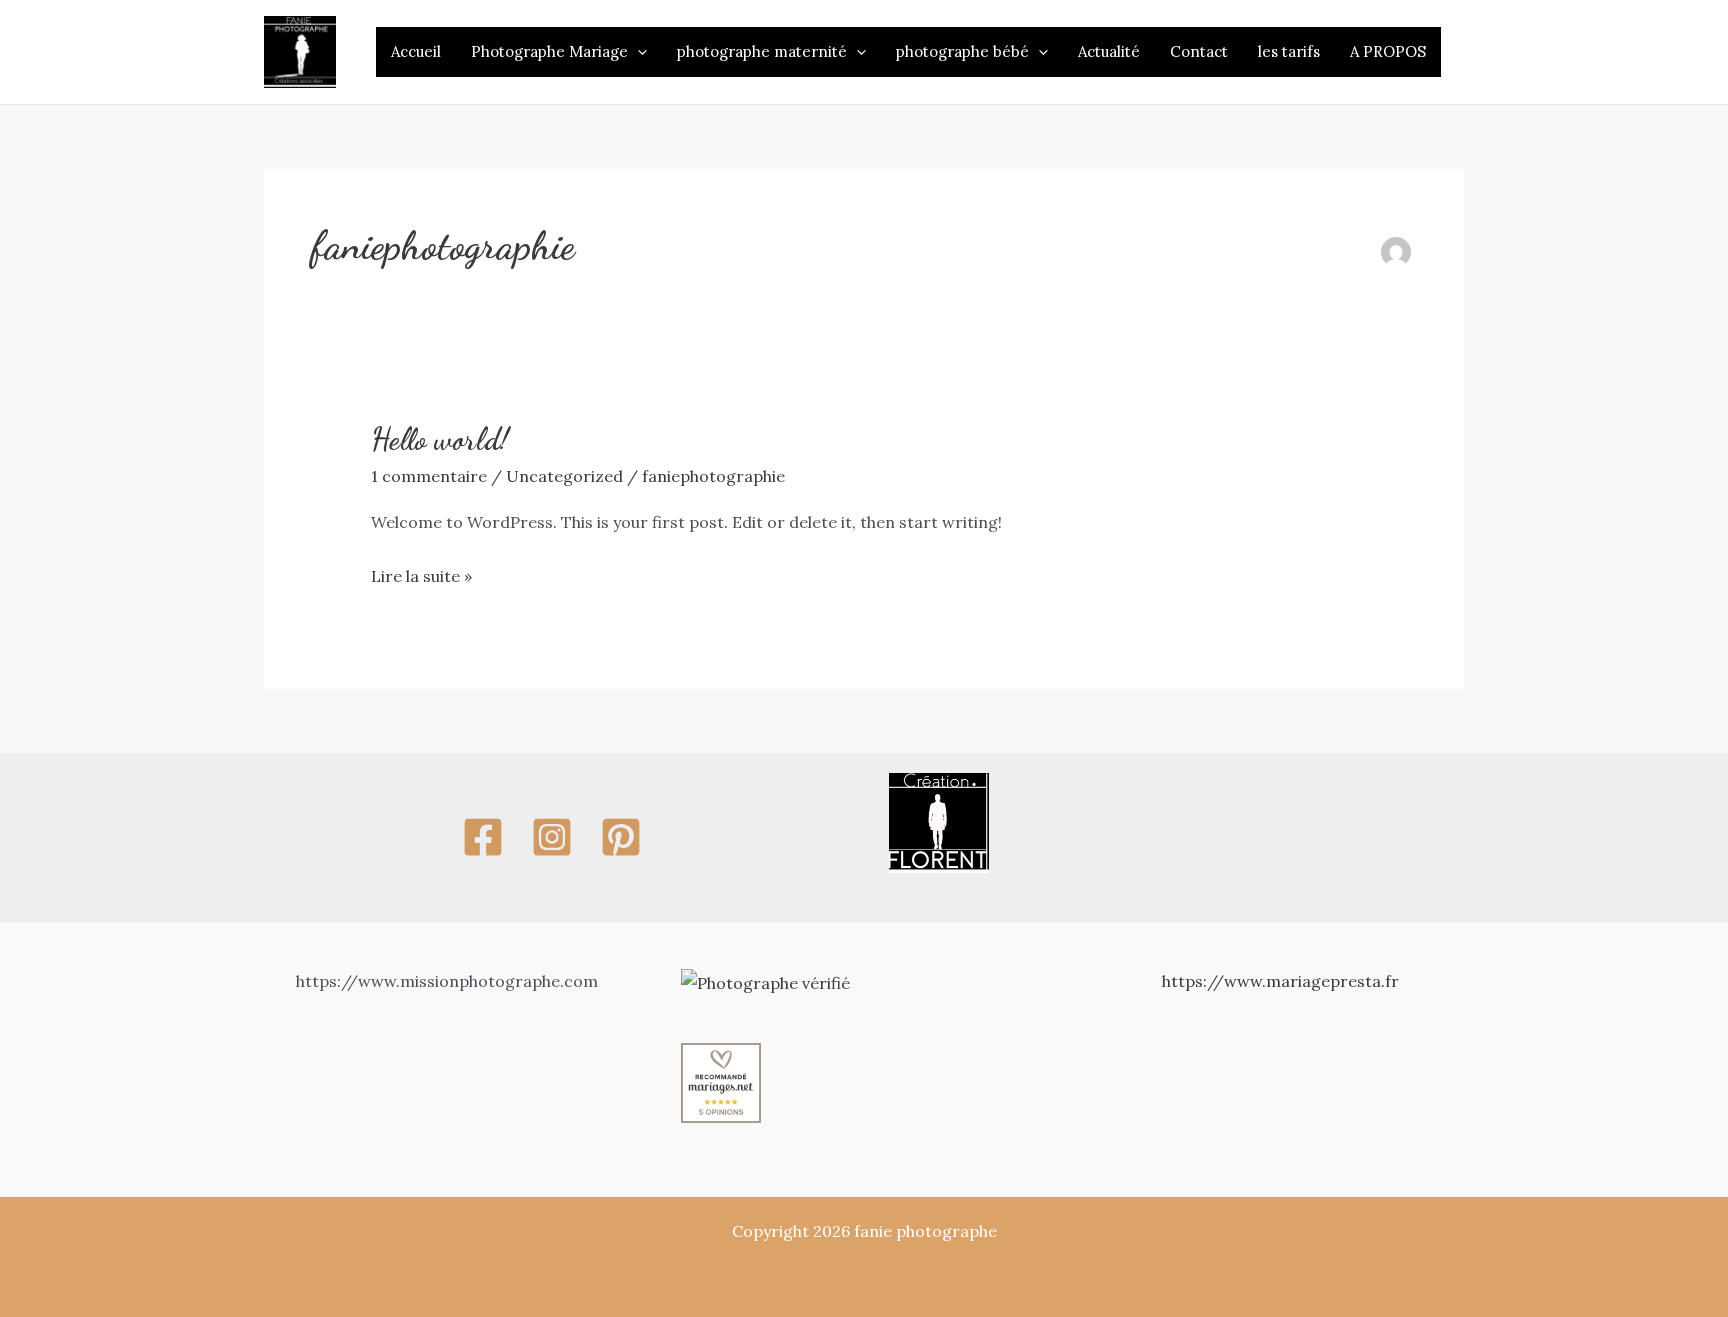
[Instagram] (552, 837)
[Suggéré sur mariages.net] (721, 1081)
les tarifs (1289, 51)
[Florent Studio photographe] (939, 821)
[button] (637, 52)
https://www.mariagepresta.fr (1280, 981)
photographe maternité (762, 51)
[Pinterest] (621, 837)
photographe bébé (962, 51)
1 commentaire (429, 476)
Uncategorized (564, 476)
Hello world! (440, 439)
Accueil (416, 51)
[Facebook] (483, 837)
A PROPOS (1388, 51)
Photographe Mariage (549, 51)
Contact (1199, 51)
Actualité (1109, 51)
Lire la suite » (421, 574)
